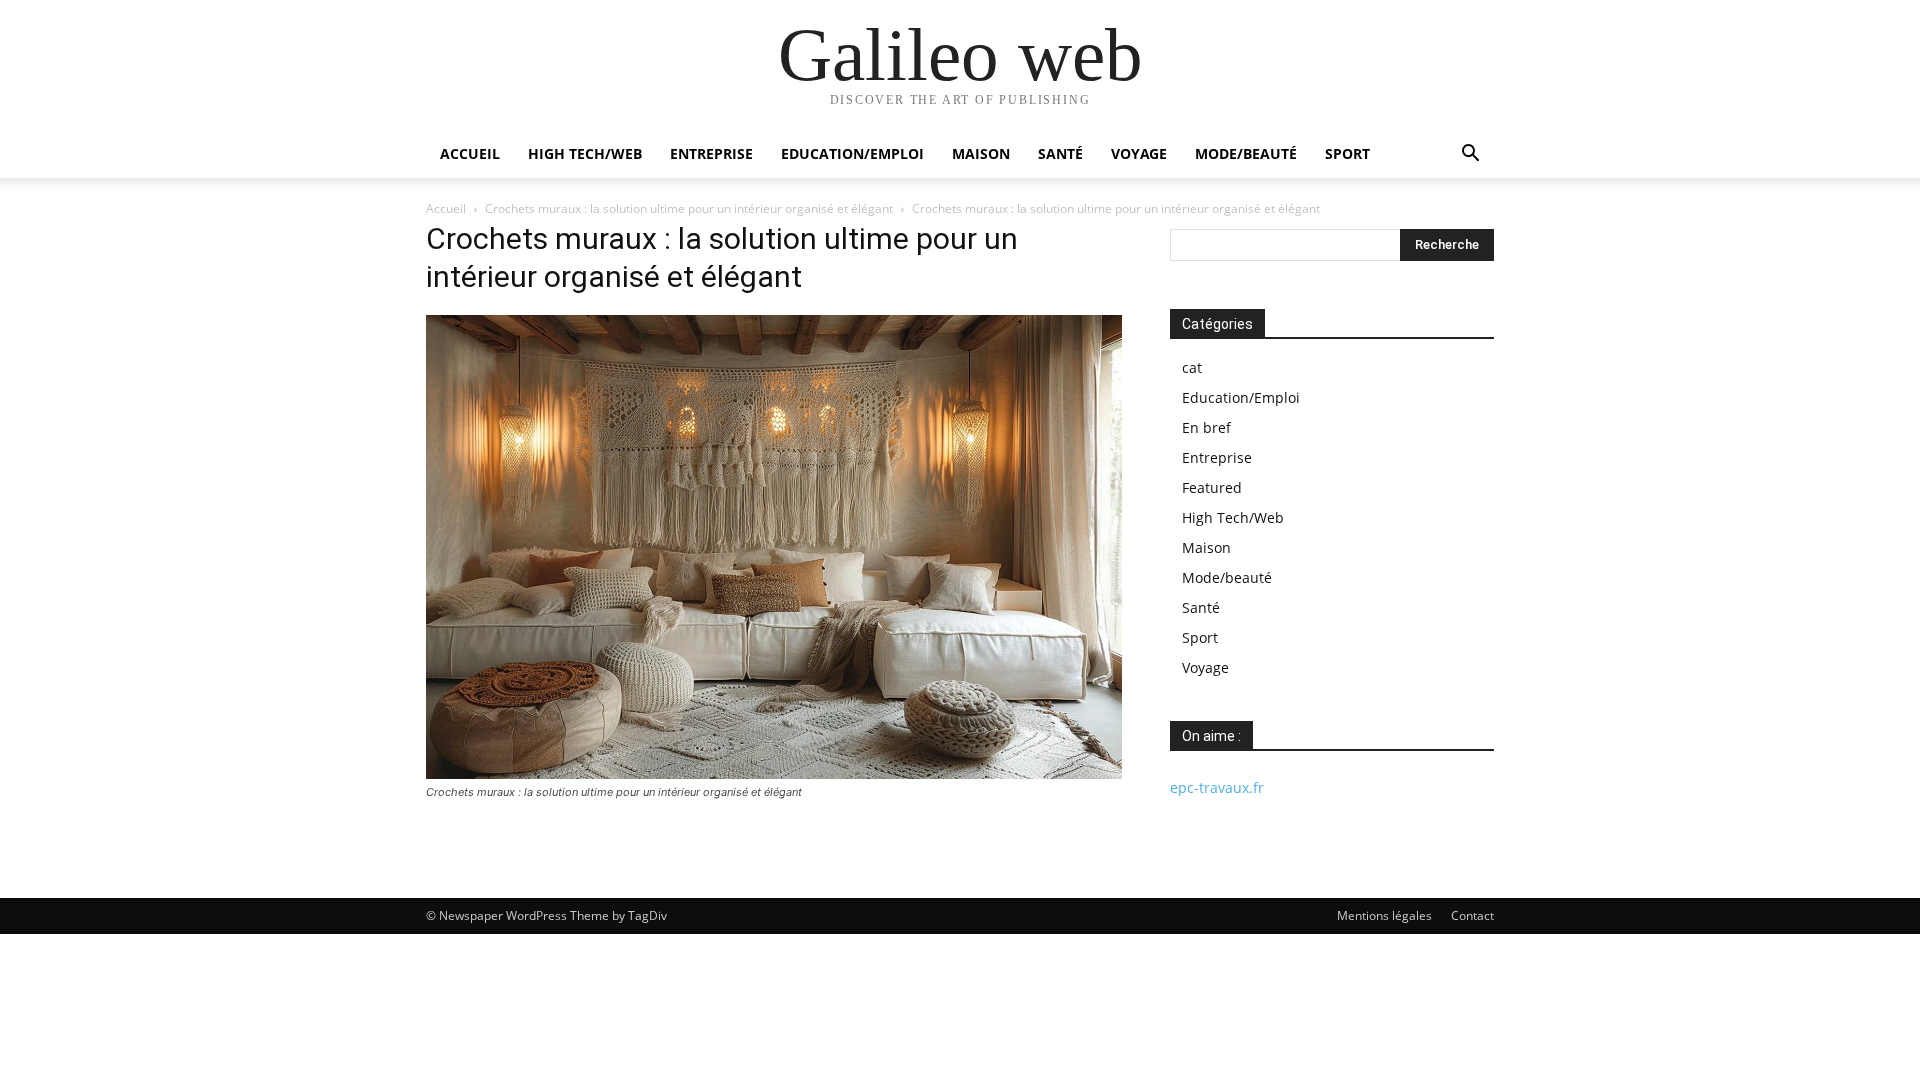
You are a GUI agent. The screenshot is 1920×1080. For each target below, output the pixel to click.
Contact (1472, 915)
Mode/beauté (1246, 153)
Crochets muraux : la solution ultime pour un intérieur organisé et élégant (689, 208)
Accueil (470, 153)
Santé (1060, 153)
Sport (1347, 153)
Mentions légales (1384, 915)
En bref (1206, 427)
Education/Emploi (852, 153)
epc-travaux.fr (1217, 787)
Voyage (1139, 153)
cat (1192, 367)
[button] (1470, 155)
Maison (981, 153)
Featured (1212, 487)
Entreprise (711, 153)
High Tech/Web (585, 153)
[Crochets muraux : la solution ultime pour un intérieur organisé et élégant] (774, 773)
